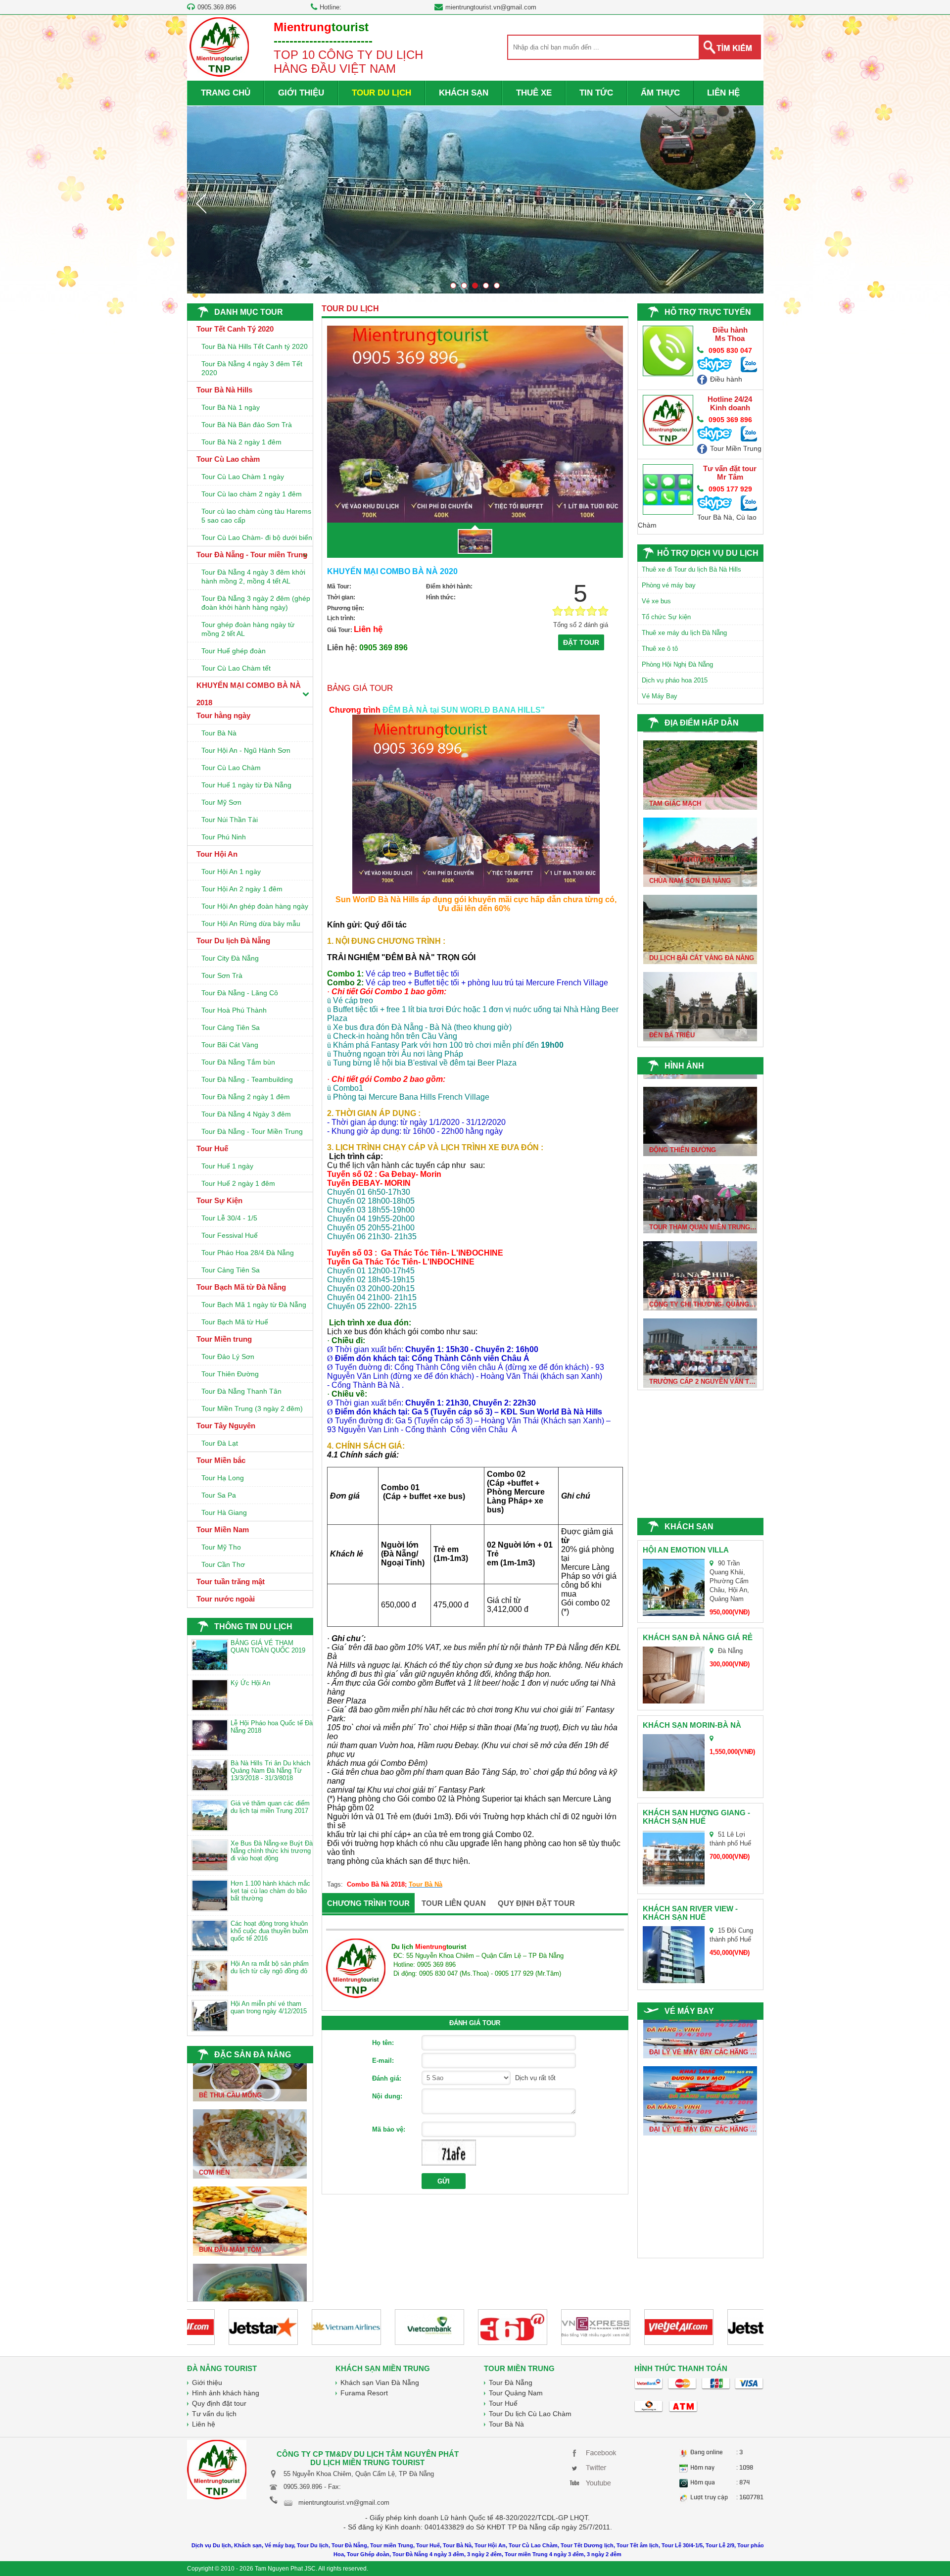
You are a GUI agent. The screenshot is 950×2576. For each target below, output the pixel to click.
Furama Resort (364, 2393)
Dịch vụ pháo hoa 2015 (675, 680)
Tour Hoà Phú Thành (234, 1010)
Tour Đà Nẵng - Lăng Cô (240, 993)
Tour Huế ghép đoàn (234, 651)
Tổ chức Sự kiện (666, 617)
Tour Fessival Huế (230, 1235)
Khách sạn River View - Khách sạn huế (690, 1913)
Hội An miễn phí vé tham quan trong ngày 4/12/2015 (269, 2007)
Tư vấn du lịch (214, 2414)
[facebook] (595, 2452)
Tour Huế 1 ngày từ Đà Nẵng (246, 785)
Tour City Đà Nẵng (230, 958)
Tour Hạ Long (223, 1478)
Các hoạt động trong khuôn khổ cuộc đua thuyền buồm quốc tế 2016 (269, 1931)
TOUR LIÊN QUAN (454, 1903)
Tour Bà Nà (219, 733)
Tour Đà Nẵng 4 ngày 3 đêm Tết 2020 (252, 368)
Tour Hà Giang (224, 1512)
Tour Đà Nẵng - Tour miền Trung (252, 555)
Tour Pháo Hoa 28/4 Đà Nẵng (248, 1253)
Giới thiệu (207, 2382)
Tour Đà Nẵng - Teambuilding (247, 1079)
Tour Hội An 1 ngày (231, 872)
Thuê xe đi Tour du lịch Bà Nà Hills (691, 569)
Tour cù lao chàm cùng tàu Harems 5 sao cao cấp (256, 516)
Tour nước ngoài (226, 1599)
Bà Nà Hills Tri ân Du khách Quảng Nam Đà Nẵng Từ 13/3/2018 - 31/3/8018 (270, 1771)
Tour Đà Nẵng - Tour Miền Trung (252, 1131)
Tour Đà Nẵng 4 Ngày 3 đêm (246, 1114)
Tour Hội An (217, 854)
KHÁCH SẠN (464, 93)
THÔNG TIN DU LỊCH (253, 1627)
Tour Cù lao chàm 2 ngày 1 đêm (252, 494)
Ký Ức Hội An (250, 1683)
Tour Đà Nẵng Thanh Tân (241, 1391)
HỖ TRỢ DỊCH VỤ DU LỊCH (708, 553)
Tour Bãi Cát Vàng (230, 1045)
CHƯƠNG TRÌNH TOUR (368, 1903)
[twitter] (595, 2467)
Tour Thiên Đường (230, 1374)
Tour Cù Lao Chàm (231, 768)
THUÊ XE (534, 93)
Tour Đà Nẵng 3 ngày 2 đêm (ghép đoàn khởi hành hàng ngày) (256, 603)
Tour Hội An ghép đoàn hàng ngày (255, 906)
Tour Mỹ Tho (221, 1547)
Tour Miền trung (224, 1339)
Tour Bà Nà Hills (224, 390)
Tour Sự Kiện (219, 1200)
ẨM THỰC (660, 93)
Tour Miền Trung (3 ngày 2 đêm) (252, 1409)
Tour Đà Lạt (220, 1443)
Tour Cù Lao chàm (228, 459)
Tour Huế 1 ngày (227, 1166)
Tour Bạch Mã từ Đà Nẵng (241, 1287)
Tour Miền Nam (223, 1530)
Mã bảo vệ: (389, 2129)
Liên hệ (204, 2424)
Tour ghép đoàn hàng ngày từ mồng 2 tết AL (248, 629)
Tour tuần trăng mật (231, 1581)
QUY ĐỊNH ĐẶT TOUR (536, 1903)
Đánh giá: (387, 2078)
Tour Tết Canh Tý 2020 (235, 329)
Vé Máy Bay (660, 696)
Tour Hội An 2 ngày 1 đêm (242, 889)
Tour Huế (212, 1148)
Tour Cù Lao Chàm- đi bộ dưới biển (257, 537)
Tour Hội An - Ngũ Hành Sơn (246, 750)
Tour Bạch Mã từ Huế (235, 1322)
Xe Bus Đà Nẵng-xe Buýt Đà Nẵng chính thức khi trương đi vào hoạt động (272, 1851)
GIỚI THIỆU (301, 93)
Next (750, 203)
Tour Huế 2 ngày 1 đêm (238, 1183)
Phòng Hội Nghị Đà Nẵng (677, 664)
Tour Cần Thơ (223, 1564)
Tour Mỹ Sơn (221, 802)
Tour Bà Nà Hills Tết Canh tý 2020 (255, 346)
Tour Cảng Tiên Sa (231, 1027)
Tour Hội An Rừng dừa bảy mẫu (251, 923)
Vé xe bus (656, 601)
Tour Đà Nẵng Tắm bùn (238, 1062)
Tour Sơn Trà (222, 975)
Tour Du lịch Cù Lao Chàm (530, 2414)
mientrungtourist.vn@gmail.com (491, 7)
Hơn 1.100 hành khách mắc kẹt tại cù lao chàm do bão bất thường (270, 1891)
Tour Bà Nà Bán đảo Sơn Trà (247, 425)
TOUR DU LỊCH (381, 93)
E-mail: (383, 2061)
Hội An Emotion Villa (686, 1550)
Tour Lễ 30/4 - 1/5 (229, 1218)
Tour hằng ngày (223, 715)
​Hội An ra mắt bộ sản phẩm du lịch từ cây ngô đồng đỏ (270, 1967)
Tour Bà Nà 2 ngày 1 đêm (241, 442)
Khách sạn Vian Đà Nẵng (380, 2382)
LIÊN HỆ (723, 93)
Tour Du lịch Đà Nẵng (233, 941)
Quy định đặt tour (219, 2403)
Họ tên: (383, 2043)
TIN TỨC (596, 93)
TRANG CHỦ (226, 93)
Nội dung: (387, 2096)
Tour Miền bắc (221, 1460)
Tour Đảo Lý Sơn (228, 1357)
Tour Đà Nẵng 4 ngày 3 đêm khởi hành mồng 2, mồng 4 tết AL (253, 577)
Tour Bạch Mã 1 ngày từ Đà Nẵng (254, 1305)
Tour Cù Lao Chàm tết (236, 668)
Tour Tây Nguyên (226, 1426)
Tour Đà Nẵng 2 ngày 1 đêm (246, 1097)
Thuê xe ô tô (660, 649)
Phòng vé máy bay (669, 585)
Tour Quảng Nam (516, 2393)
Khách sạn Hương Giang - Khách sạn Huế (696, 1817)
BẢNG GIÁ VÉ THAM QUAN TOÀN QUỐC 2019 (268, 1647)
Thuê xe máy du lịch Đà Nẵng (684, 633)
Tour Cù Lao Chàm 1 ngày (243, 477)
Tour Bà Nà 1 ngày (231, 407)
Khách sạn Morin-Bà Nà (692, 1725)
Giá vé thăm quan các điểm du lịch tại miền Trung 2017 (270, 1807)
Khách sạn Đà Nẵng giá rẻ (698, 1637)
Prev (201, 203)
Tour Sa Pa (219, 1495)
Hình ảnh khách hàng (226, 2393)
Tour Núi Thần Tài (230, 820)
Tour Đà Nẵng (511, 2382)
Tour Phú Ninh (224, 837)
